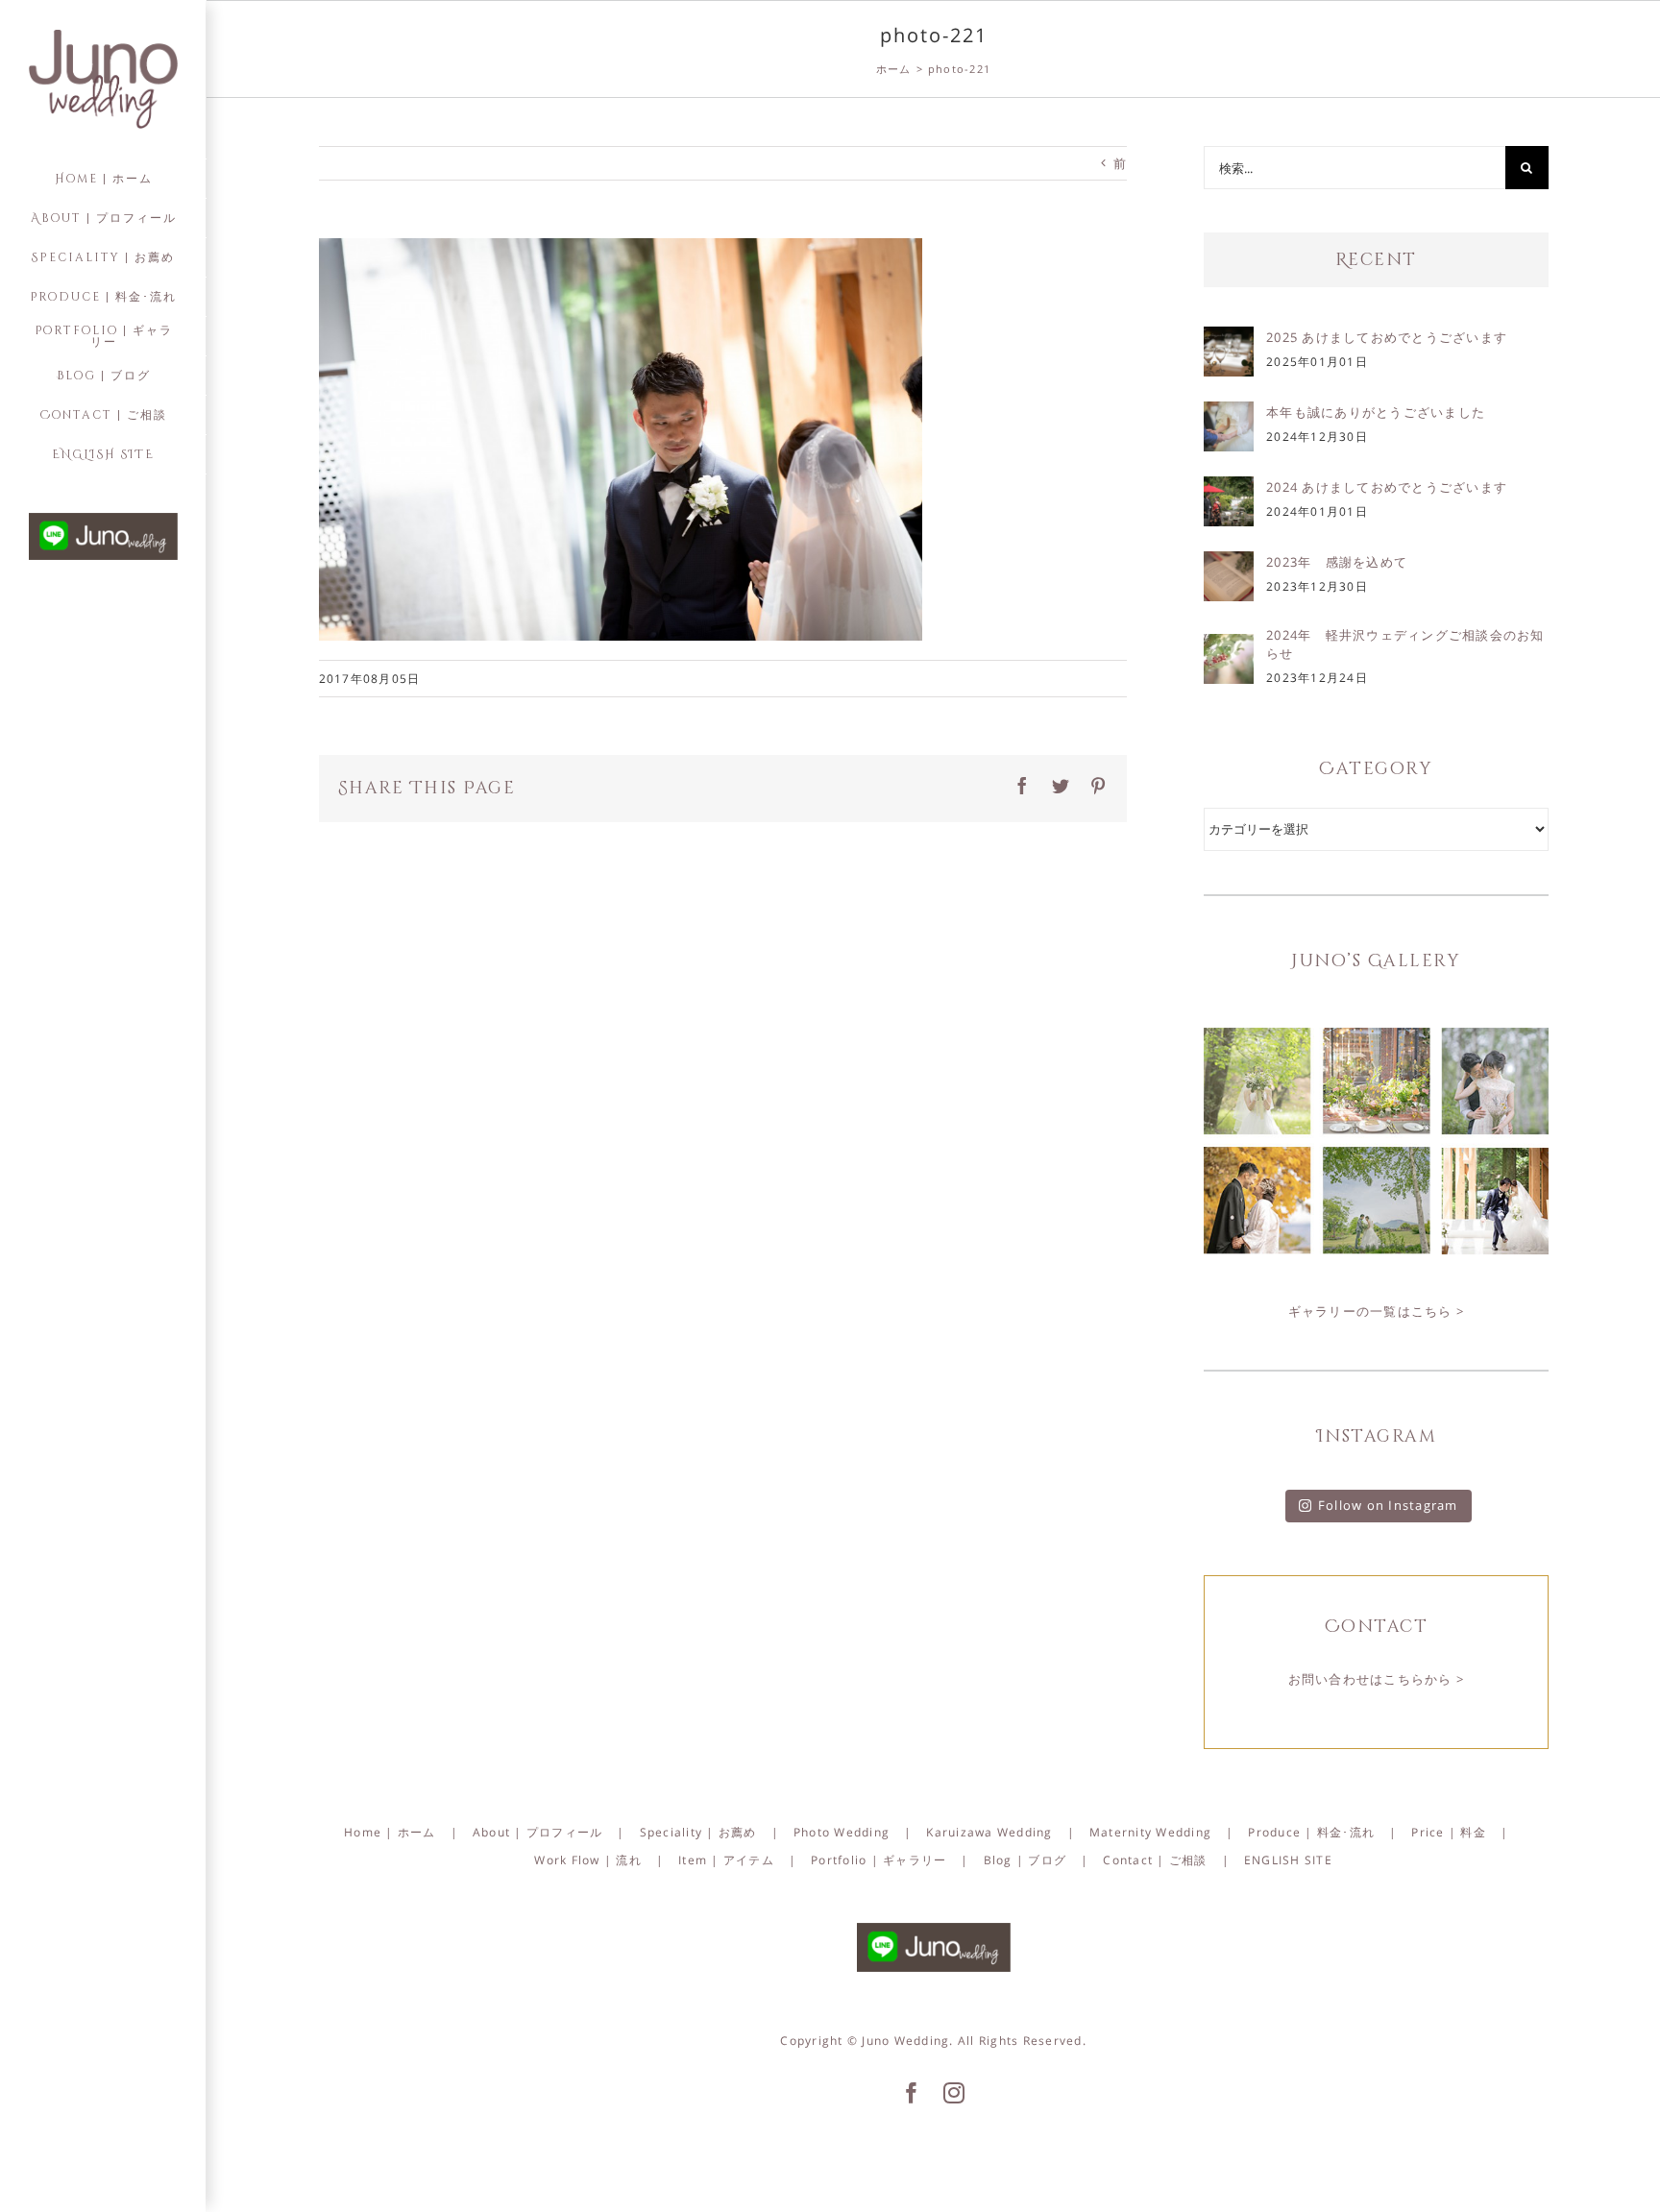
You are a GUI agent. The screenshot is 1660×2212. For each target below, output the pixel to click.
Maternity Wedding (1150, 1832)
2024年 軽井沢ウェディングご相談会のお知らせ (1405, 644)
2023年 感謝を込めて (1337, 562)
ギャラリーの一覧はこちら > (1377, 1311)
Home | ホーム (390, 1832)
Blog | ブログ (1025, 1860)
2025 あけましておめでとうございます (1387, 337)
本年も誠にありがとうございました (1376, 412)
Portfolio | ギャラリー (879, 1860)
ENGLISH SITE (1288, 1860)
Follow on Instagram (1388, 1505)
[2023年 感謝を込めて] (1229, 565)
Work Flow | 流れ (588, 1860)
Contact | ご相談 (1155, 1860)
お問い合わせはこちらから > (1377, 1679)
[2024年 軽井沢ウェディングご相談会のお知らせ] (1229, 647)
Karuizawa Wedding (989, 1832)
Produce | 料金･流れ (1311, 1832)
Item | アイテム (726, 1860)
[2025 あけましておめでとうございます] (1229, 340)
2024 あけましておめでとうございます (1387, 487)
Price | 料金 (1449, 1832)
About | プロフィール (538, 1832)
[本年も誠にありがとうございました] (1229, 415)
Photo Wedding (842, 1832)
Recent (1376, 260)
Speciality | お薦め (698, 1832)
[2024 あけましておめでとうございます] (1229, 490)
